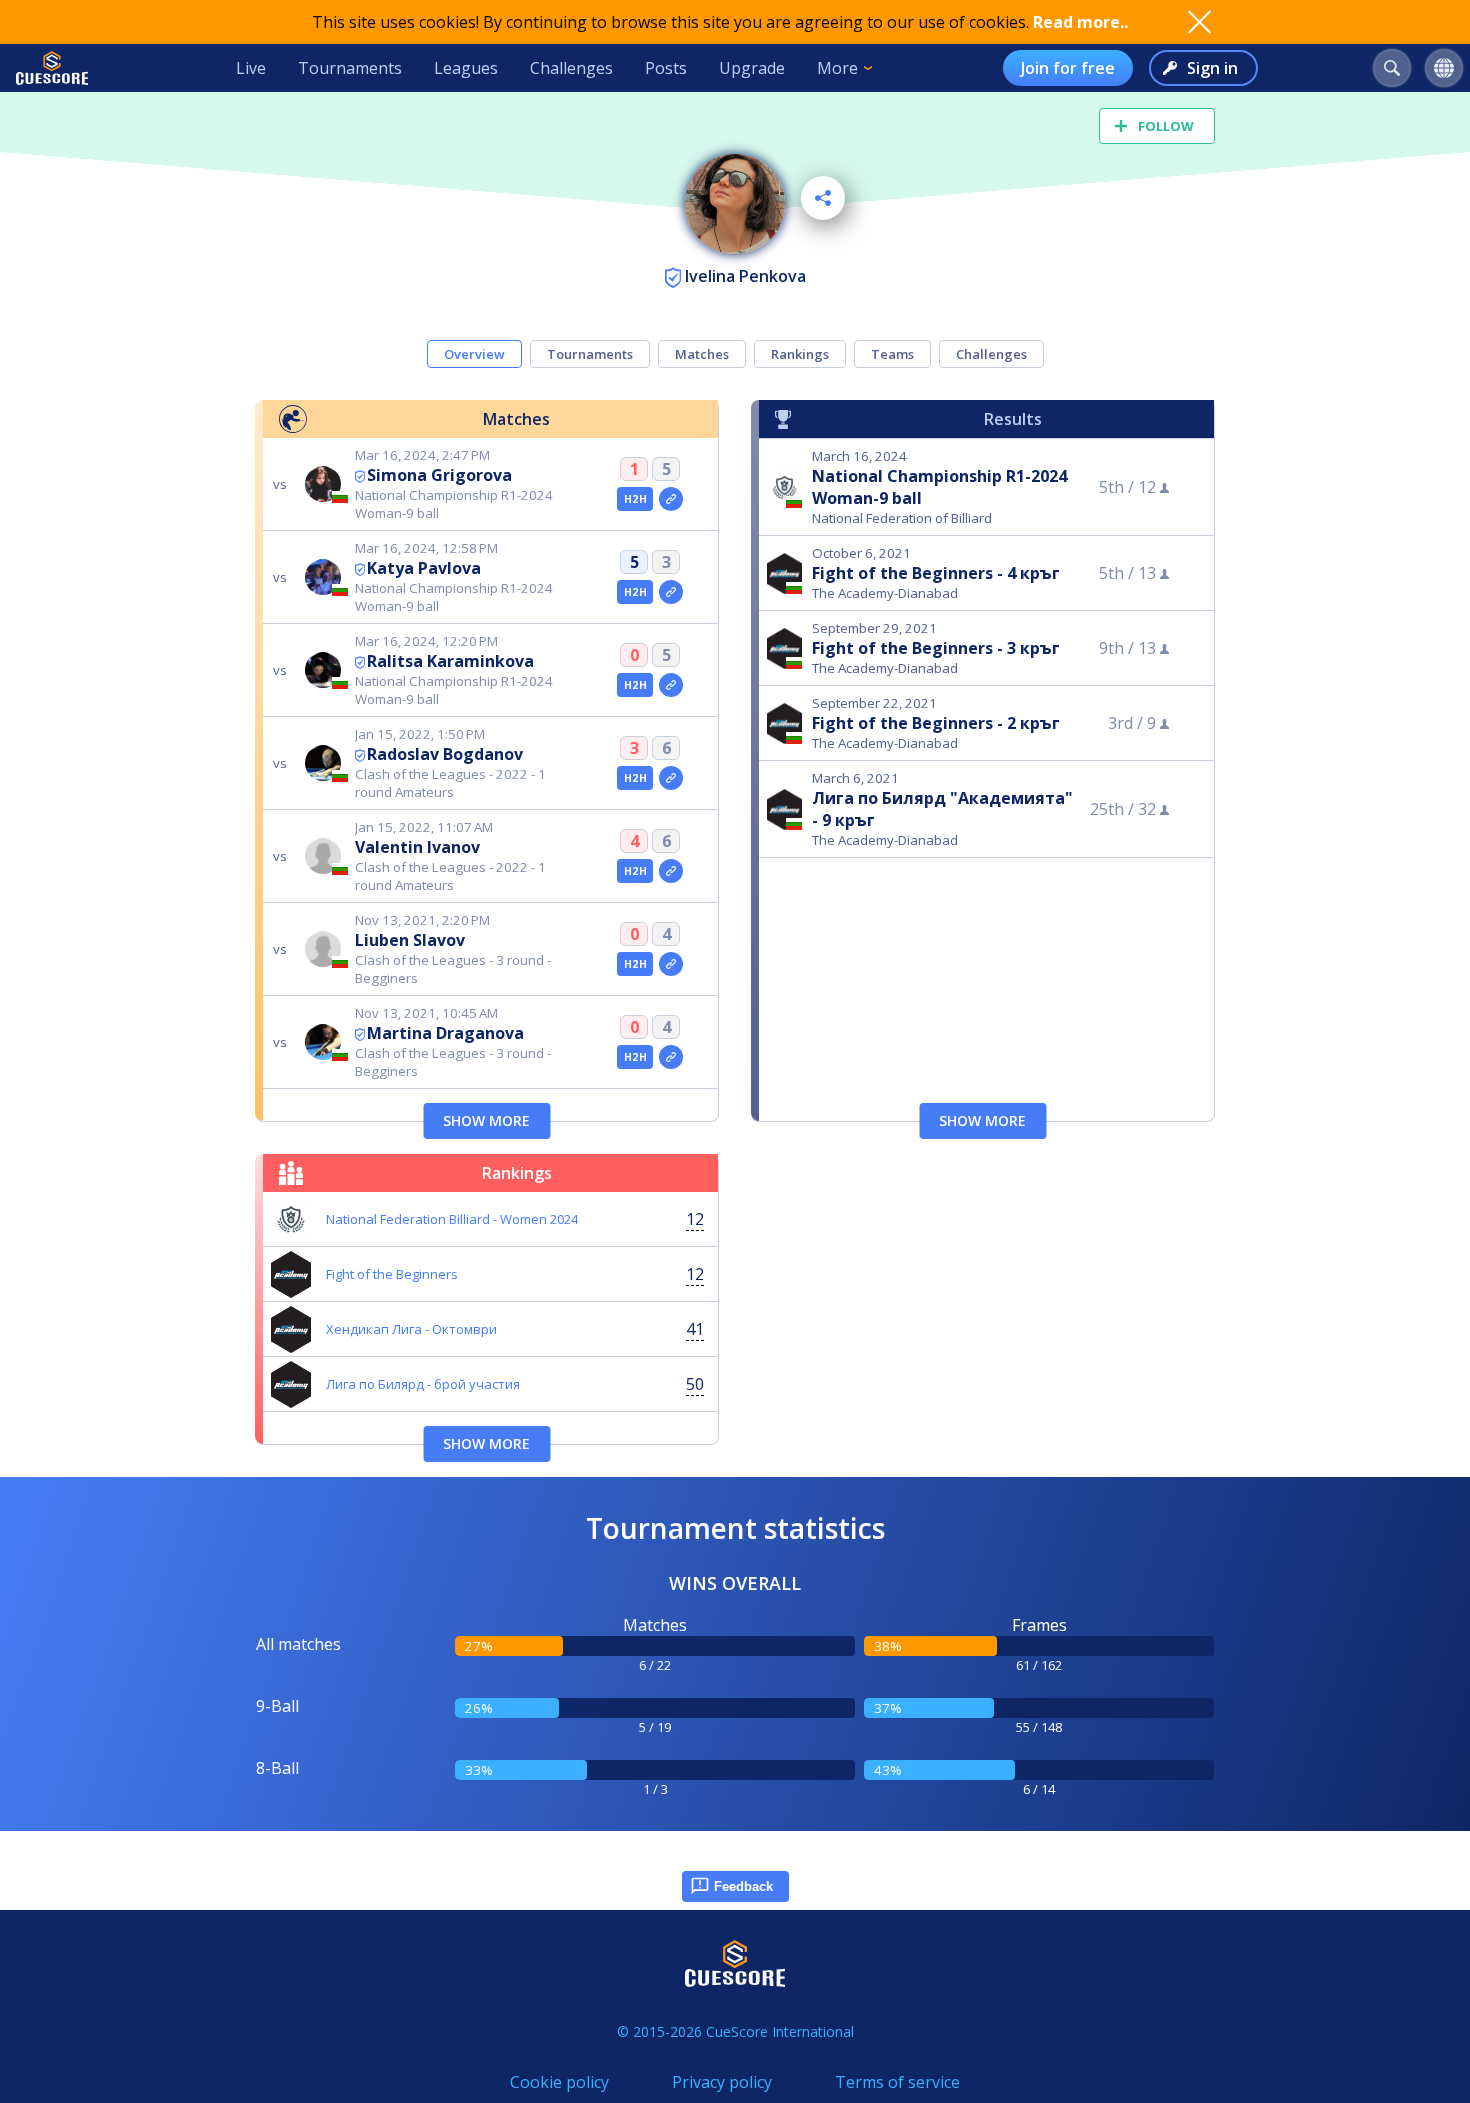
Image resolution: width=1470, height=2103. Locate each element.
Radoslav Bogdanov (445, 754)
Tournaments (350, 68)
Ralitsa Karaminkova (450, 661)
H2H (635, 499)
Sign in (1212, 68)
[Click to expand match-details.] (671, 499)
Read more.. (1080, 22)
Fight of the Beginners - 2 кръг (936, 723)
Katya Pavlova (424, 568)
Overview (474, 354)
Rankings (800, 354)
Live (251, 68)
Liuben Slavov (410, 940)
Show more (486, 1120)
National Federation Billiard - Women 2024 (452, 1219)
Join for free (1068, 68)
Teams (892, 354)
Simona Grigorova (439, 475)
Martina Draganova (445, 1033)
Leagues (466, 68)
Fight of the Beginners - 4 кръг (936, 573)
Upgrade (752, 68)
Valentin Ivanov (417, 847)
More (837, 68)
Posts (666, 68)
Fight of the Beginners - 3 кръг (936, 648)
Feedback (743, 1886)
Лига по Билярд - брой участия (423, 1384)
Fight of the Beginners (392, 1274)
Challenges (571, 68)
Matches (702, 354)
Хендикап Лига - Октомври (411, 1329)
